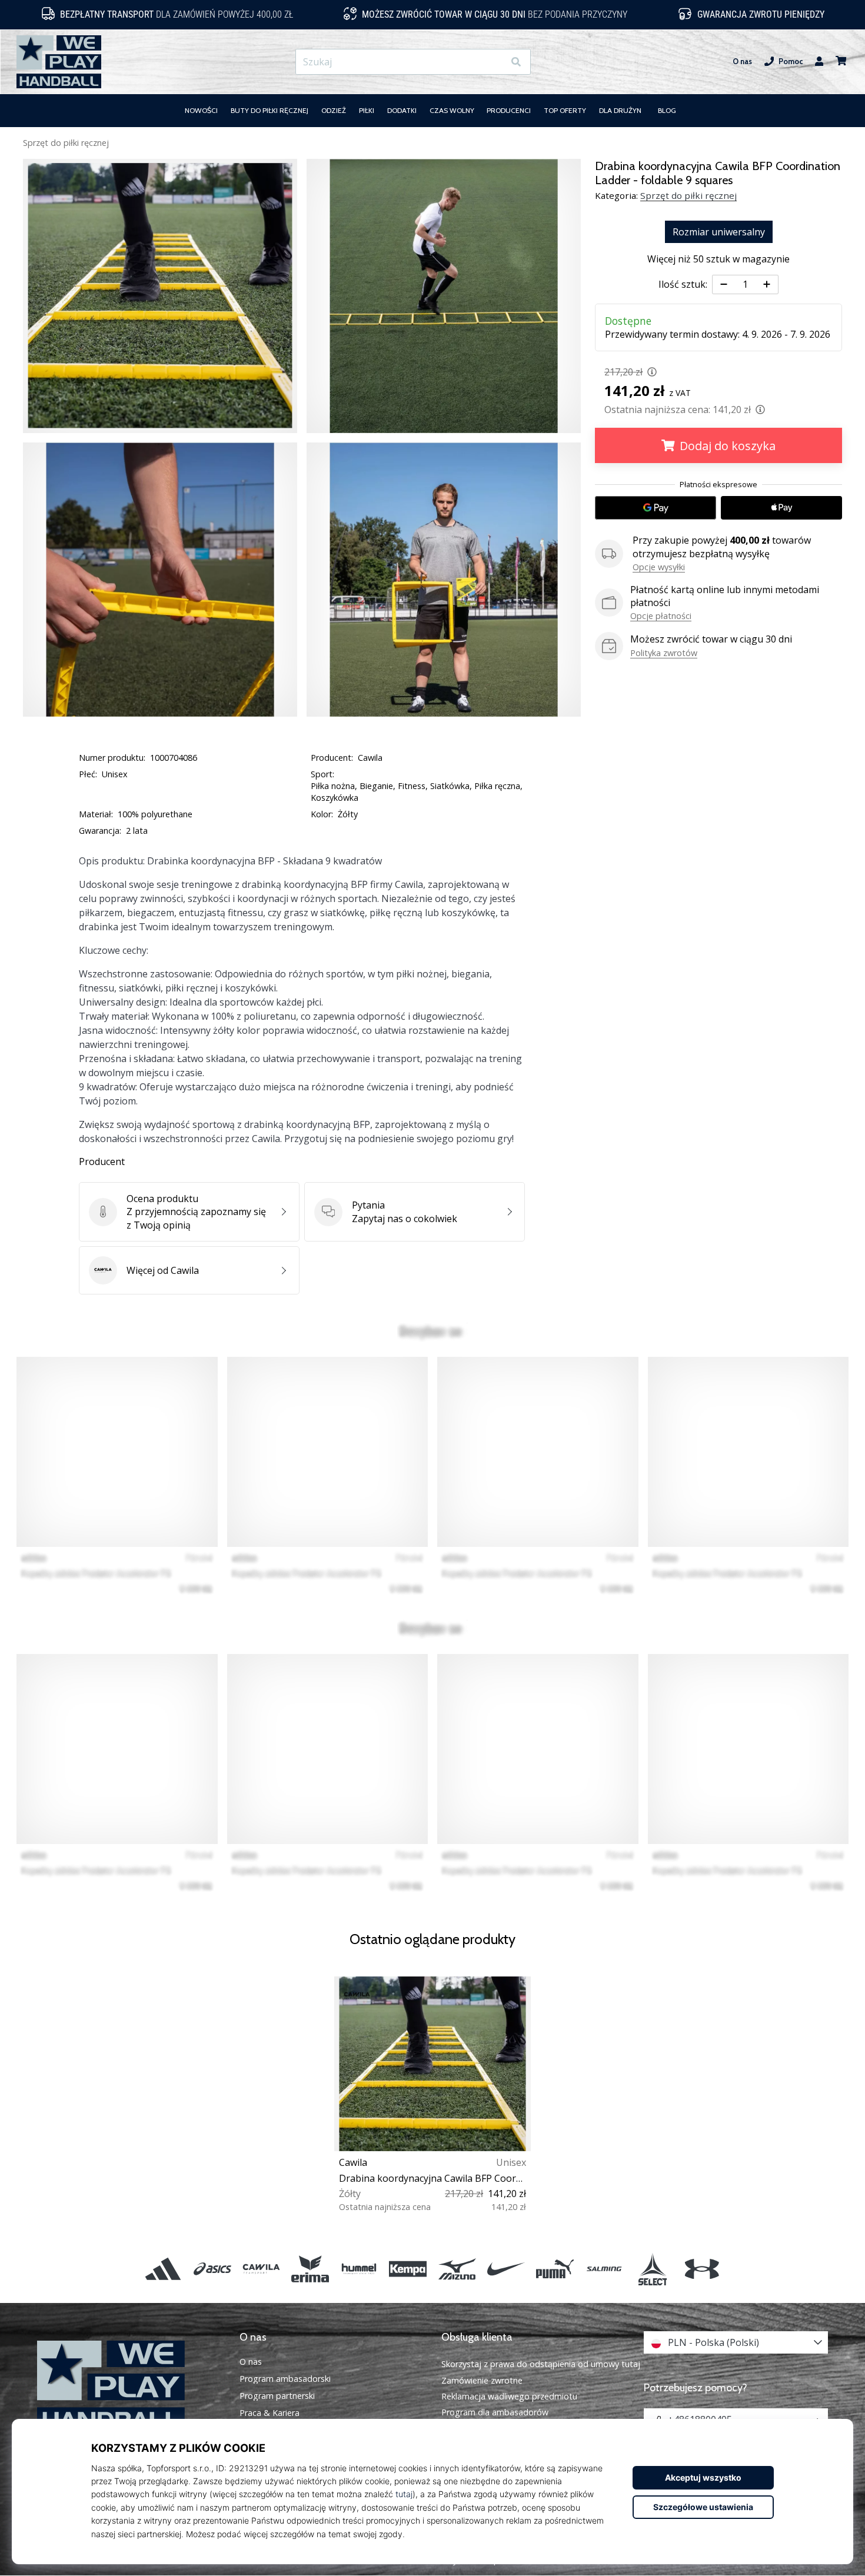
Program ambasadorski (285, 2379)
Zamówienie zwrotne (482, 2380)
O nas (742, 61)
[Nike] (506, 2269)
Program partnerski (277, 2396)
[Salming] (604, 2269)
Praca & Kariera (270, 2413)
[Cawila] (261, 2269)
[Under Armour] (702, 2269)
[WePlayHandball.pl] (129, 2387)
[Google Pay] (656, 508)
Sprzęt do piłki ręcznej (66, 143)
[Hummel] (359, 2269)
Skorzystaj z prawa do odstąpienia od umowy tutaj (541, 2364)
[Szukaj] (516, 62)
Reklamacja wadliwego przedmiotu (509, 2396)
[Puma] (555, 2269)
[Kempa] (408, 2269)
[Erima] (310, 2269)
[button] (495, 62)
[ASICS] (212, 2269)
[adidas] (163, 2269)
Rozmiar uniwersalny (719, 232)
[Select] (653, 2269)
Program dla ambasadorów (495, 2412)
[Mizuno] (457, 2269)
